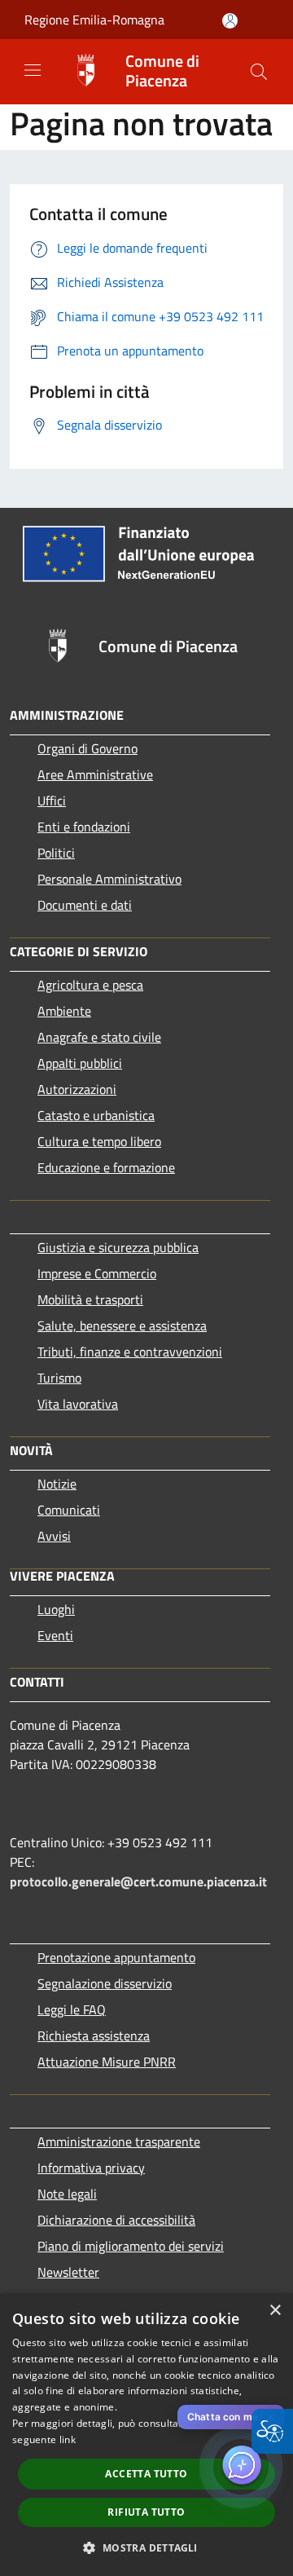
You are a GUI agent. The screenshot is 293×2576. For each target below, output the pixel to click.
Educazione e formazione (106, 1167)
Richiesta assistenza (94, 2036)
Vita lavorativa (78, 1404)
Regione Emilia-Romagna (94, 20)
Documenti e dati (85, 905)
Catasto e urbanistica (96, 1115)
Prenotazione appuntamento (116, 1957)
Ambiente (64, 1011)
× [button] (275, 2311)
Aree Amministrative (95, 774)
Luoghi (56, 1609)
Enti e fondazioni (84, 827)
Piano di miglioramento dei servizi (131, 2246)
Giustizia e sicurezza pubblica (118, 1247)
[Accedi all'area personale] (230, 21)
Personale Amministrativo (109, 879)
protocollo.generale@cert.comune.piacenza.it (138, 1881)
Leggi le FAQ (72, 2009)
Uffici (52, 801)
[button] (259, 72)
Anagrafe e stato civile (99, 1037)
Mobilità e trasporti (90, 1299)
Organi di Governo (87, 748)
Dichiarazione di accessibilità (116, 2220)
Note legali (67, 2194)
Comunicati (69, 1510)
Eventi (55, 1635)
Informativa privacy (91, 2168)
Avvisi (54, 1536)
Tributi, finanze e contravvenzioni (130, 1352)
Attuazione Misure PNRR (107, 2062)
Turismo (59, 1378)
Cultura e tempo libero (99, 1141)
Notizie (57, 1484)
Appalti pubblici (80, 1063)
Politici (56, 853)
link (68, 2439)
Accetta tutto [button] (146, 2474)
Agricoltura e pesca (90, 985)
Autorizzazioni (77, 1089)
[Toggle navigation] (33, 70)
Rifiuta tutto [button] (146, 2512)
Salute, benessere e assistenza (122, 1325)
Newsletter (68, 2272)
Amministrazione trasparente (119, 2142)
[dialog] (146, 2435)
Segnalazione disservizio (105, 1983)
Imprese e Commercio (97, 1273)
